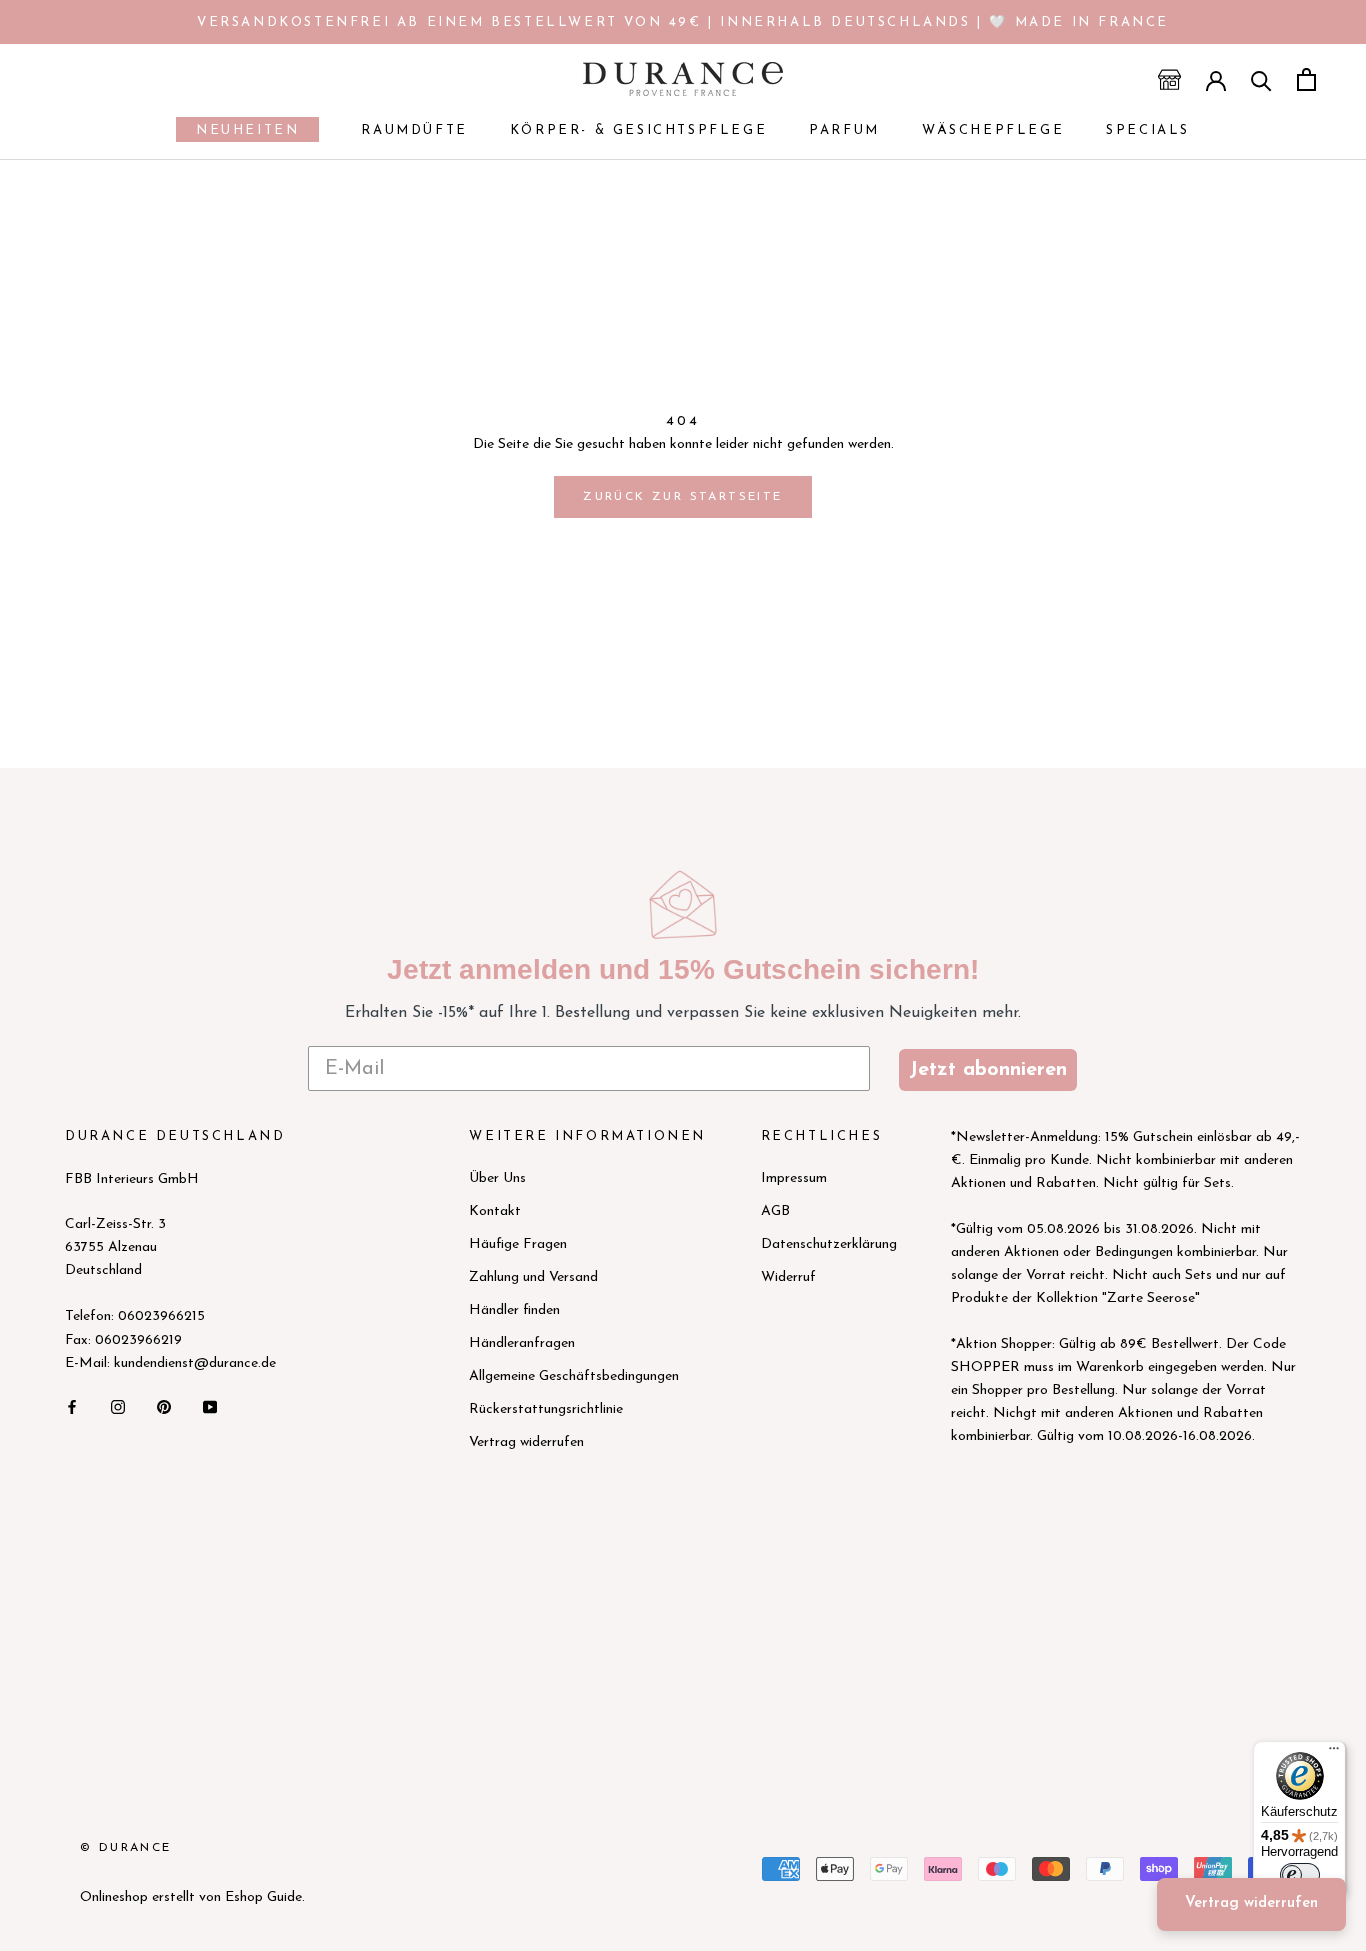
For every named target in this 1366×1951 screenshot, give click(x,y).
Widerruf (788, 1277)
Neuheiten (237, 133)
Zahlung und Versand (533, 1277)
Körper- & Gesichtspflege (638, 130)
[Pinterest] (164, 1406)
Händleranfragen (522, 1343)
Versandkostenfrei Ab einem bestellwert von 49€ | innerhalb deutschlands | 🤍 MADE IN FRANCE (683, 22)
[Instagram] (118, 1406)
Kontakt (495, 1211)
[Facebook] (72, 1406)
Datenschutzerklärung (829, 1244)
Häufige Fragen (518, 1244)
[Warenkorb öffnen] (1306, 79)
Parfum (844, 130)
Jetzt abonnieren (988, 1070)
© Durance (126, 1848)
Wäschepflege (993, 130)
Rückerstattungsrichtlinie (546, 1409)
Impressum (794, 1178)
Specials (1148, 130)
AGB (775, 1211)
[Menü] (1334, 1753)
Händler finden (514, 1310)
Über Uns (497, 1178)
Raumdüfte (414, 130)
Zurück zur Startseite (682, 497)
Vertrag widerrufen (526, 1442)
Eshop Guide (263, 1897)
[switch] (1300, 1875)
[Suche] (1261, 79)
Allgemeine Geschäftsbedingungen (574, 1376)
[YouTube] (210, 1406)
